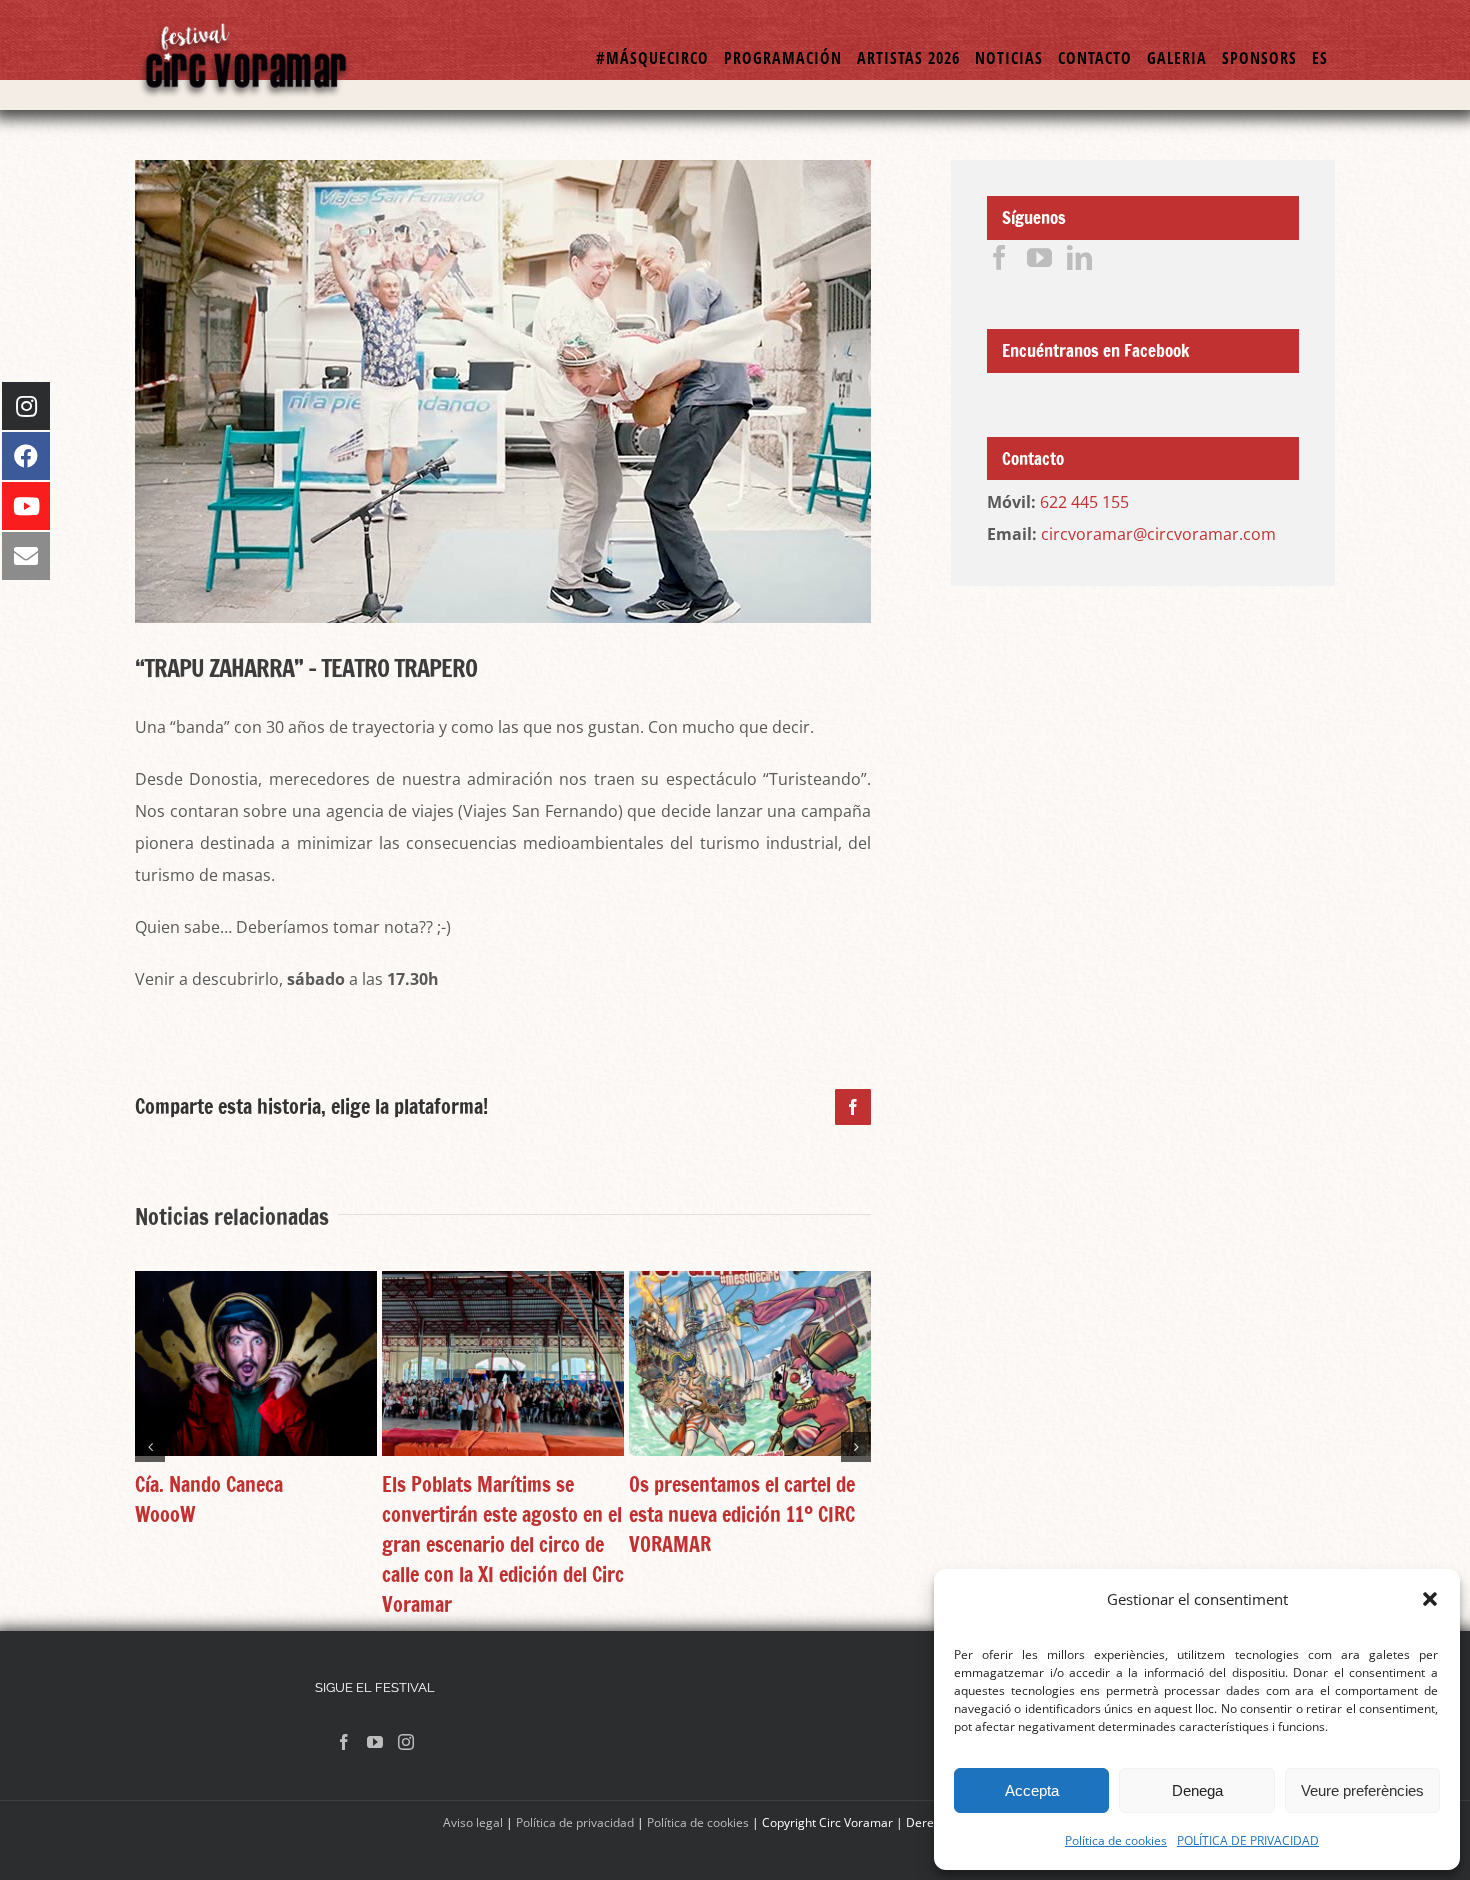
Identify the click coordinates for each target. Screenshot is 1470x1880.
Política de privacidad (575, 1822)
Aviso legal (473, 1822)
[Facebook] (999, 257)
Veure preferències (1362, 1790)
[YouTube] (1039, 257)
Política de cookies (1116, 1840)
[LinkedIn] (1079, 257)
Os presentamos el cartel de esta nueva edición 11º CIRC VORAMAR (742, 1514)
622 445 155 (1084, 502)
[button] (1430, 1599)
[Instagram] (406, 1742)
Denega (1197, 1790)
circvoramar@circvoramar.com (1158, 534)
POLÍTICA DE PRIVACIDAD (1248, 1840)
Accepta (1032, 1790)
